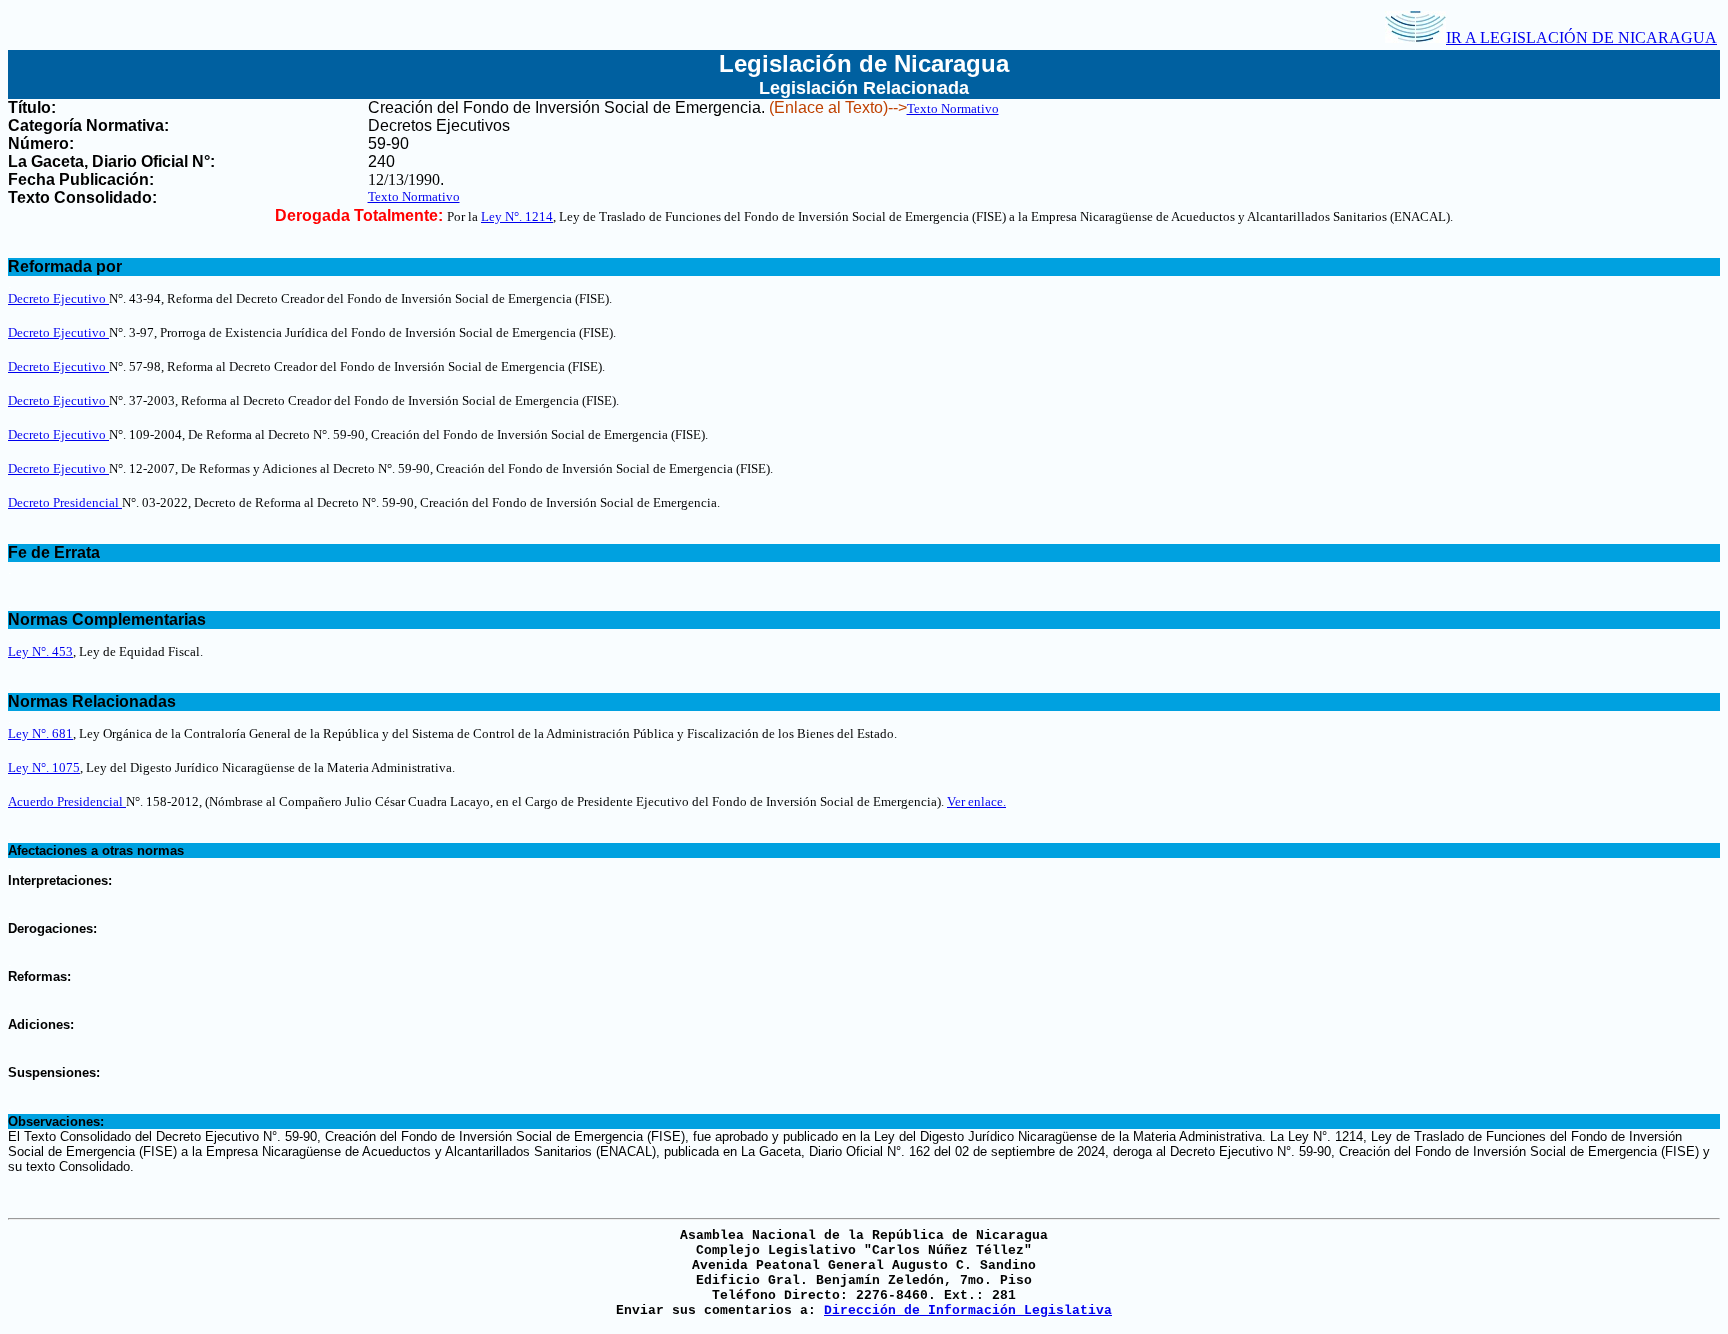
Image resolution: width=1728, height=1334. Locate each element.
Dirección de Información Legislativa (968, 1310)
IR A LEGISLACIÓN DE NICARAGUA (1581, 37)
